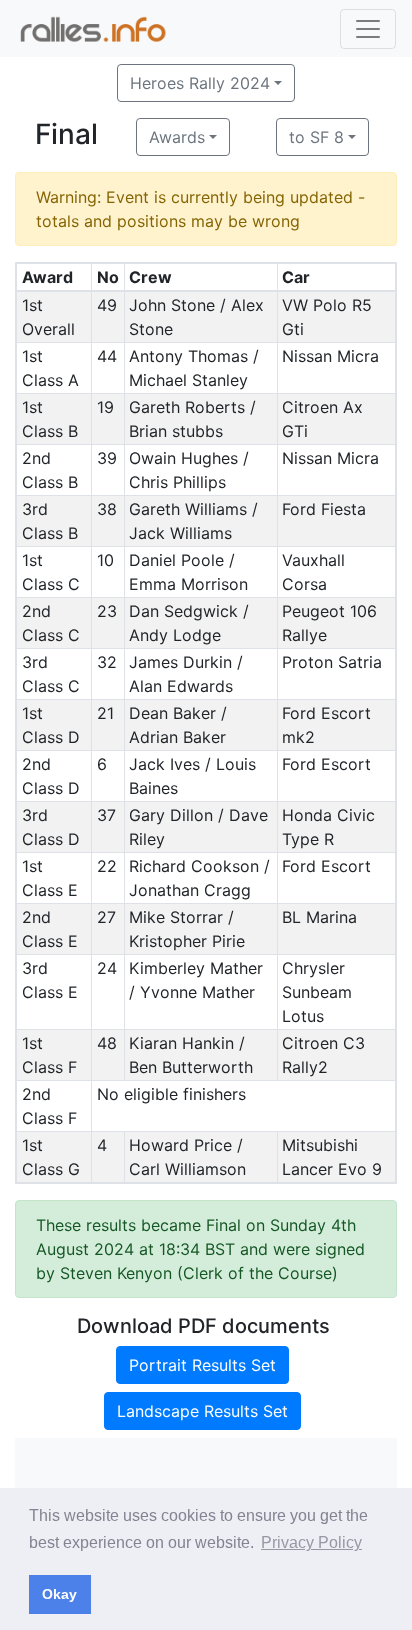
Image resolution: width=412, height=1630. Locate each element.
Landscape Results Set (202, 1411)
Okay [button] (59, 1594)
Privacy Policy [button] (311, 1542)
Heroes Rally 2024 (200, 83)
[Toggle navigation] (368, 29)
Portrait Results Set (202, 1365)
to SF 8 (316, 137)
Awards (177, 137)
